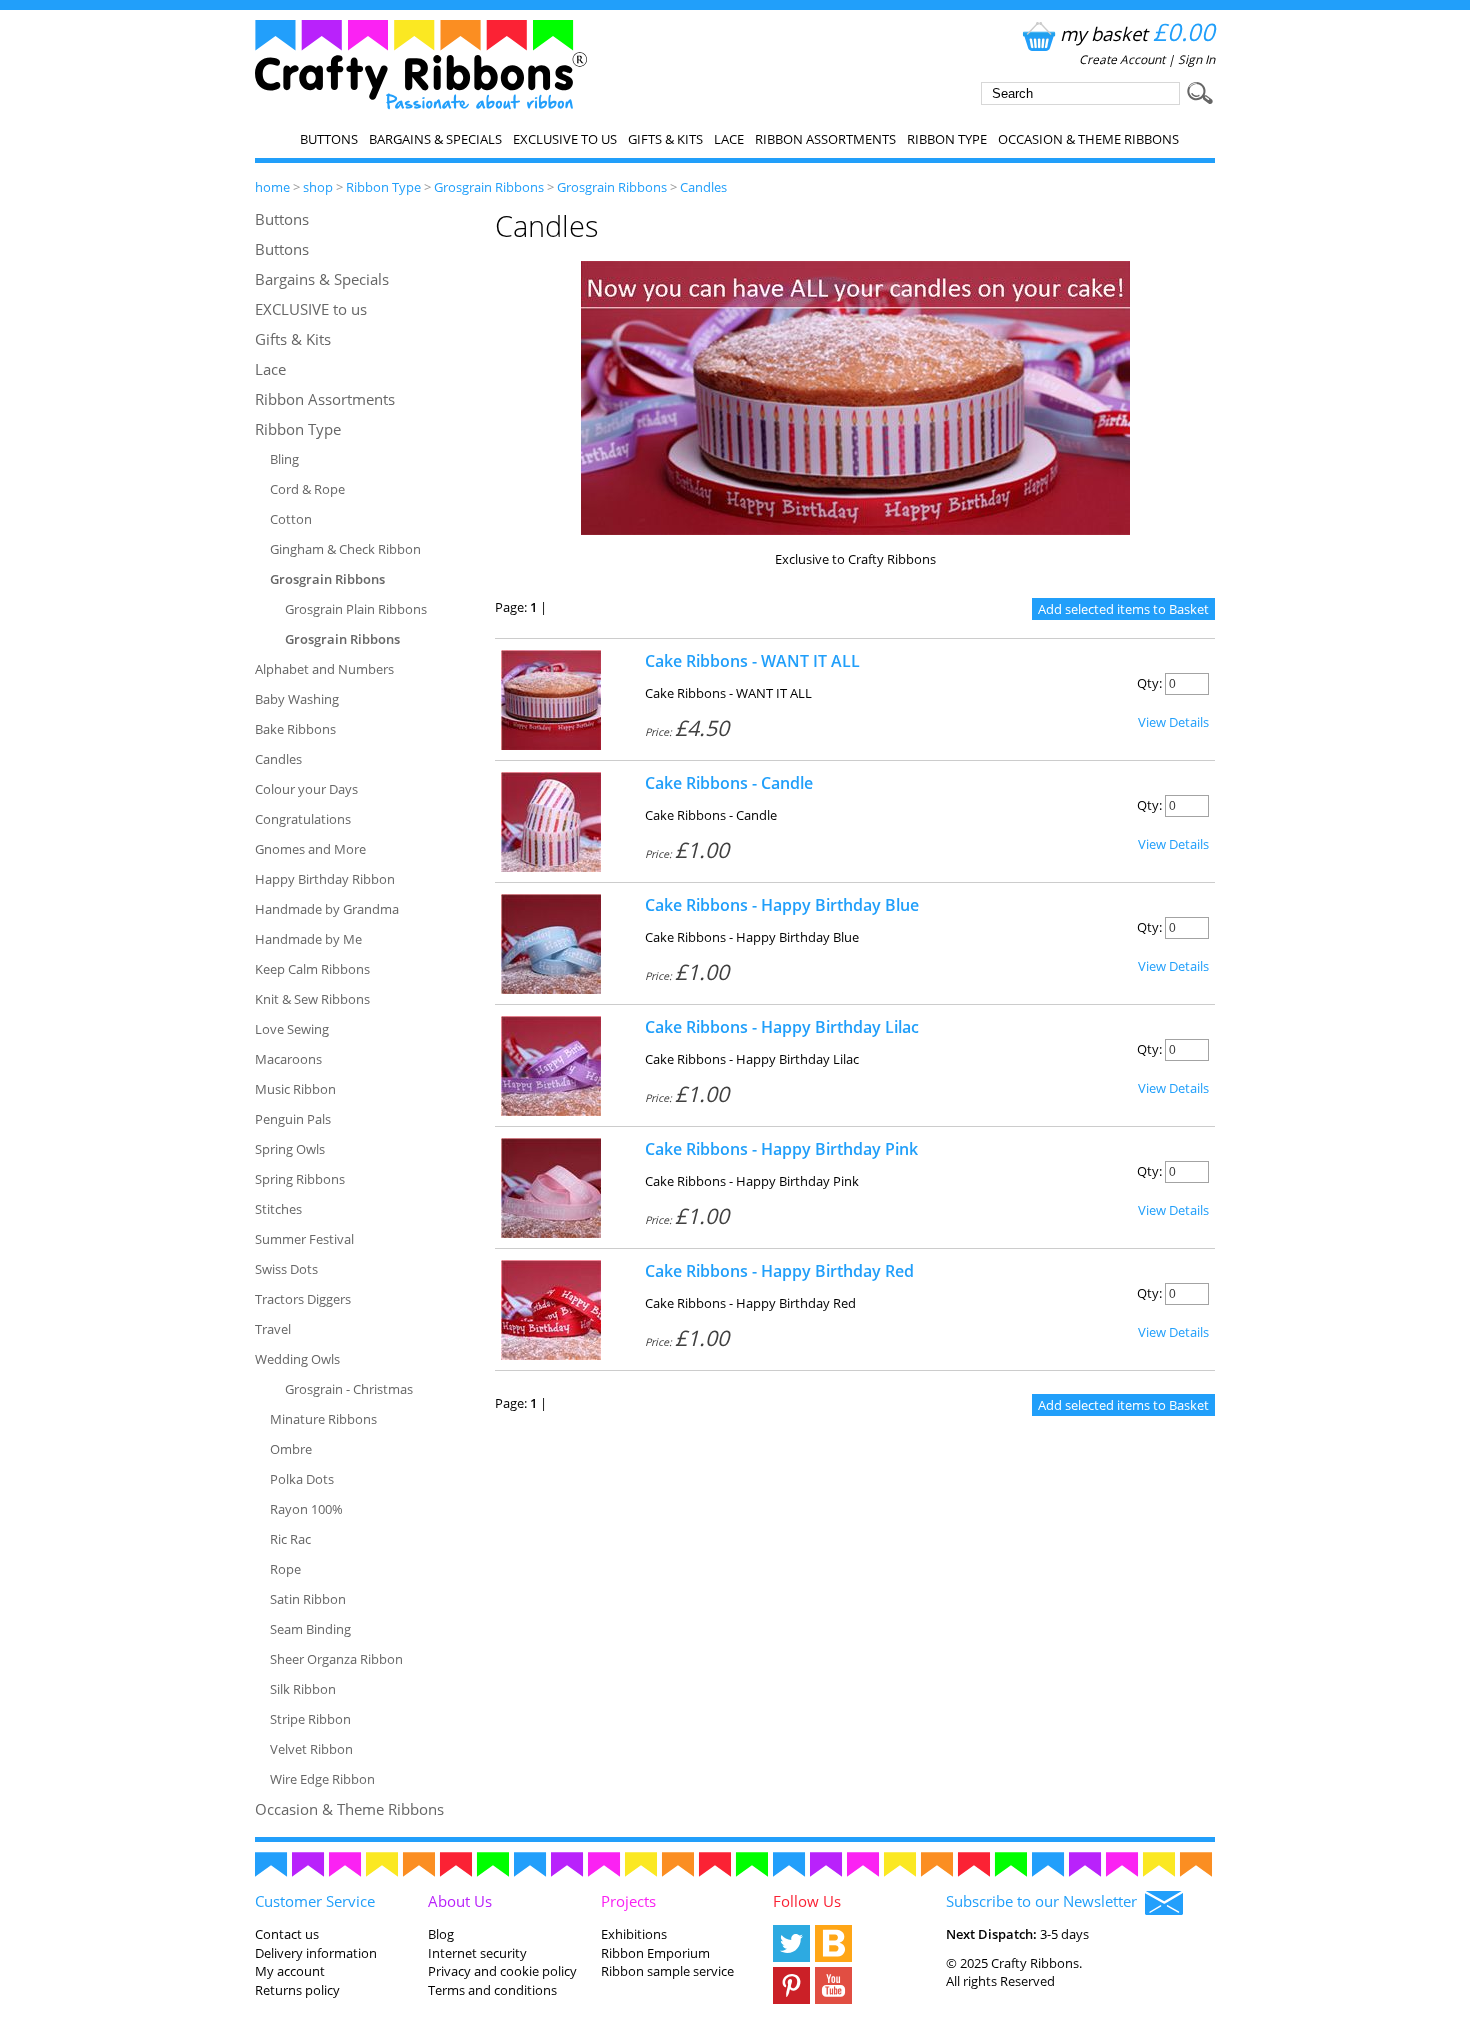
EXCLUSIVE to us (565, 139)
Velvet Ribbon (311, 1749)
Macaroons (288, 1059)
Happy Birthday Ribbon (325, 879)
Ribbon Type (947, 139)
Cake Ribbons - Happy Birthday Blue (782, 905)
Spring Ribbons (300, 1179)
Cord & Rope (307, 489)
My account (290, 1971)
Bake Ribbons (295, 729)
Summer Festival (304, 1239)
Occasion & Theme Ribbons (1088, 139)
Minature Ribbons (323, 1419)
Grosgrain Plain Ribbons (356, 609)
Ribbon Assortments (825, 139)
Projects (628, 1901)
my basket (1137, 33)
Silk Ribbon (303, 1689)
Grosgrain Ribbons (489, 187)
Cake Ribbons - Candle (729, 783)
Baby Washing (297, 699)
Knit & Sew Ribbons (312, 999)
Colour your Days (306, 789)
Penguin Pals (293, 1119)
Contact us (287, 1934)
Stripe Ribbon (310, 1719)
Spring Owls (290, 1149)
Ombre (291, 1449)
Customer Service (315, 1901)
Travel (273, 1329)
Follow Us (807, 1901)
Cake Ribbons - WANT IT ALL (752, 661)
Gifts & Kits (665, 139)
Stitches (278, 1209)
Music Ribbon (295, 1089)
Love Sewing (292, 1029)
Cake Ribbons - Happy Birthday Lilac (782, 1027)
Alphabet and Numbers (324, 669)
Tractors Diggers (303, 1299)
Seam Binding (310, 1629)
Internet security (477, 1953)
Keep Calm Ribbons (312, 969)
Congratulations (303, 819)
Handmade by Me (308, 939)
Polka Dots (302, 1479)
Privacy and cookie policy (502, 1971)
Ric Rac (290, 1539)
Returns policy (297, 1990)
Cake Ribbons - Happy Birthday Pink (781, 1149)
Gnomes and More (310, 849)
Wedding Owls (297, 1359)
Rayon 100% (306, 1509)
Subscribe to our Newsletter (1045, 1901)
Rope (285, 1569)
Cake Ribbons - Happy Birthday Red (779, 1271)
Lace (729, 139)
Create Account (1122, 59)
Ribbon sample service (667, 1971)
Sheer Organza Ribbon (336, 1659)
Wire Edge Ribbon (322, 1779)
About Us (460, 1901)
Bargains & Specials (435, 139)
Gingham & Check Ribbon (345, 549)
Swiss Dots (286, 1269)
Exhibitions (634, 1934)
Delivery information (316, 1953)
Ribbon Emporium (655, 1953)
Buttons (329, 139)
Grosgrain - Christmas (349, 1389)
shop (318, 187)
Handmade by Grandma (327, 909)
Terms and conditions (492, 1990)
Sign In (1196, 59)
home (272, 187)
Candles (703, 187)
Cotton (291, 519)
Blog (441, 1934)
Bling (284, 459)
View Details (1173, 722)
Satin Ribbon (308, 1599)
